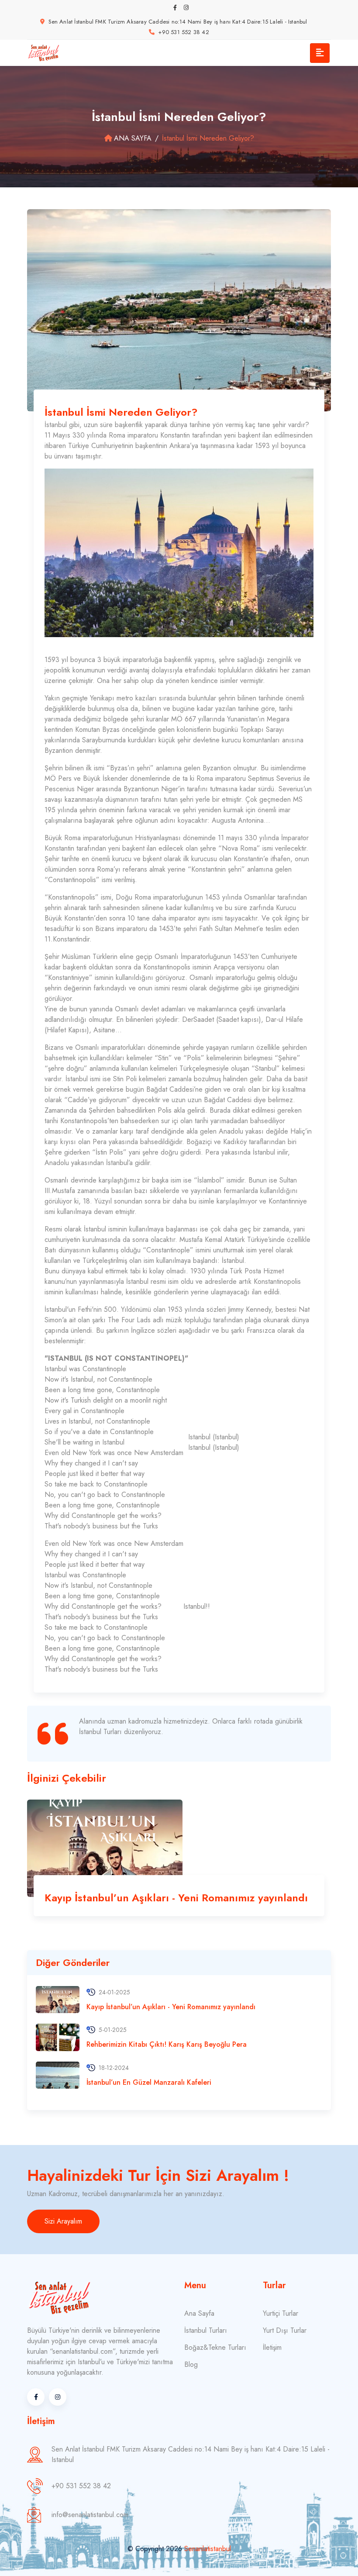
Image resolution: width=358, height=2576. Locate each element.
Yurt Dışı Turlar (285, 2330)
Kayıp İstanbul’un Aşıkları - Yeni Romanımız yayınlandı (176, 1898)
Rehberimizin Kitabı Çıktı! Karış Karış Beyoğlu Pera (167, 2044)
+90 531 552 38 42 (183, 32)
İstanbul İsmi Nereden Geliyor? (121, 412)
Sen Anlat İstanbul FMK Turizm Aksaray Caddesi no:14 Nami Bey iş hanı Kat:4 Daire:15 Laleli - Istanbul (178, 22)
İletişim (272, 2347)
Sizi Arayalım (63, 2221)
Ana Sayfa (133, 138)
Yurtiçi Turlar (281, 2313)
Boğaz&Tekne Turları (215, 2347)
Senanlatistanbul (208, 2549)
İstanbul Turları (206, 2330)
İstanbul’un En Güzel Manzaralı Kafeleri (149, 2082)
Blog (191, 2364)
